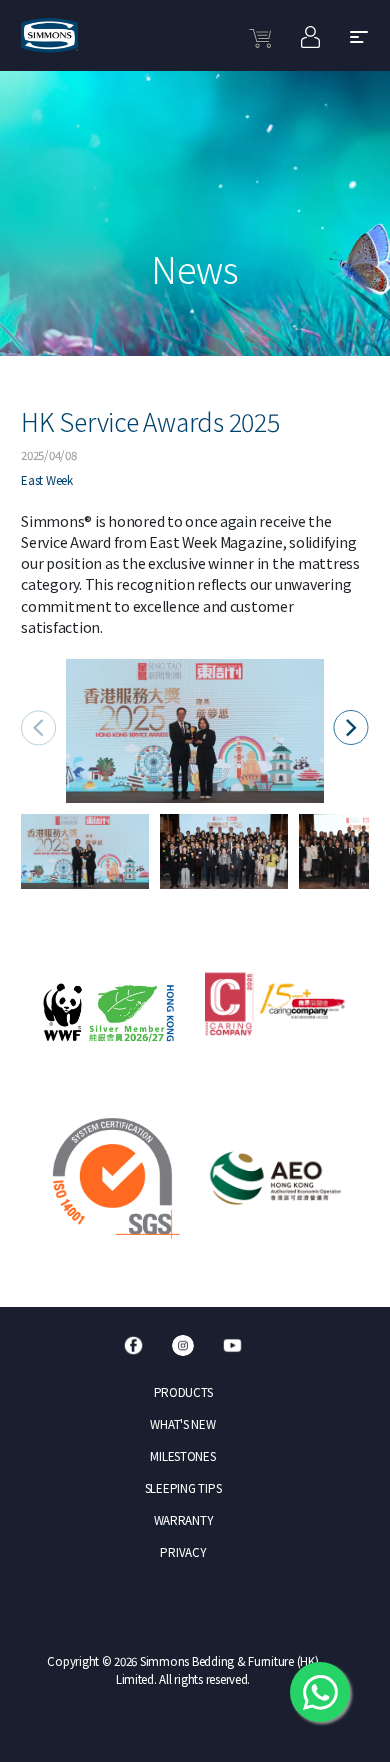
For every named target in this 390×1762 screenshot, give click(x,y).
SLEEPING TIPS (183, 1488)
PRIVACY (182, 1552)
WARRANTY (183, 1520)
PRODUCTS (183, 1392)
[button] (350, 727)
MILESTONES (182, 1456)
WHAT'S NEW (182, 1424)
